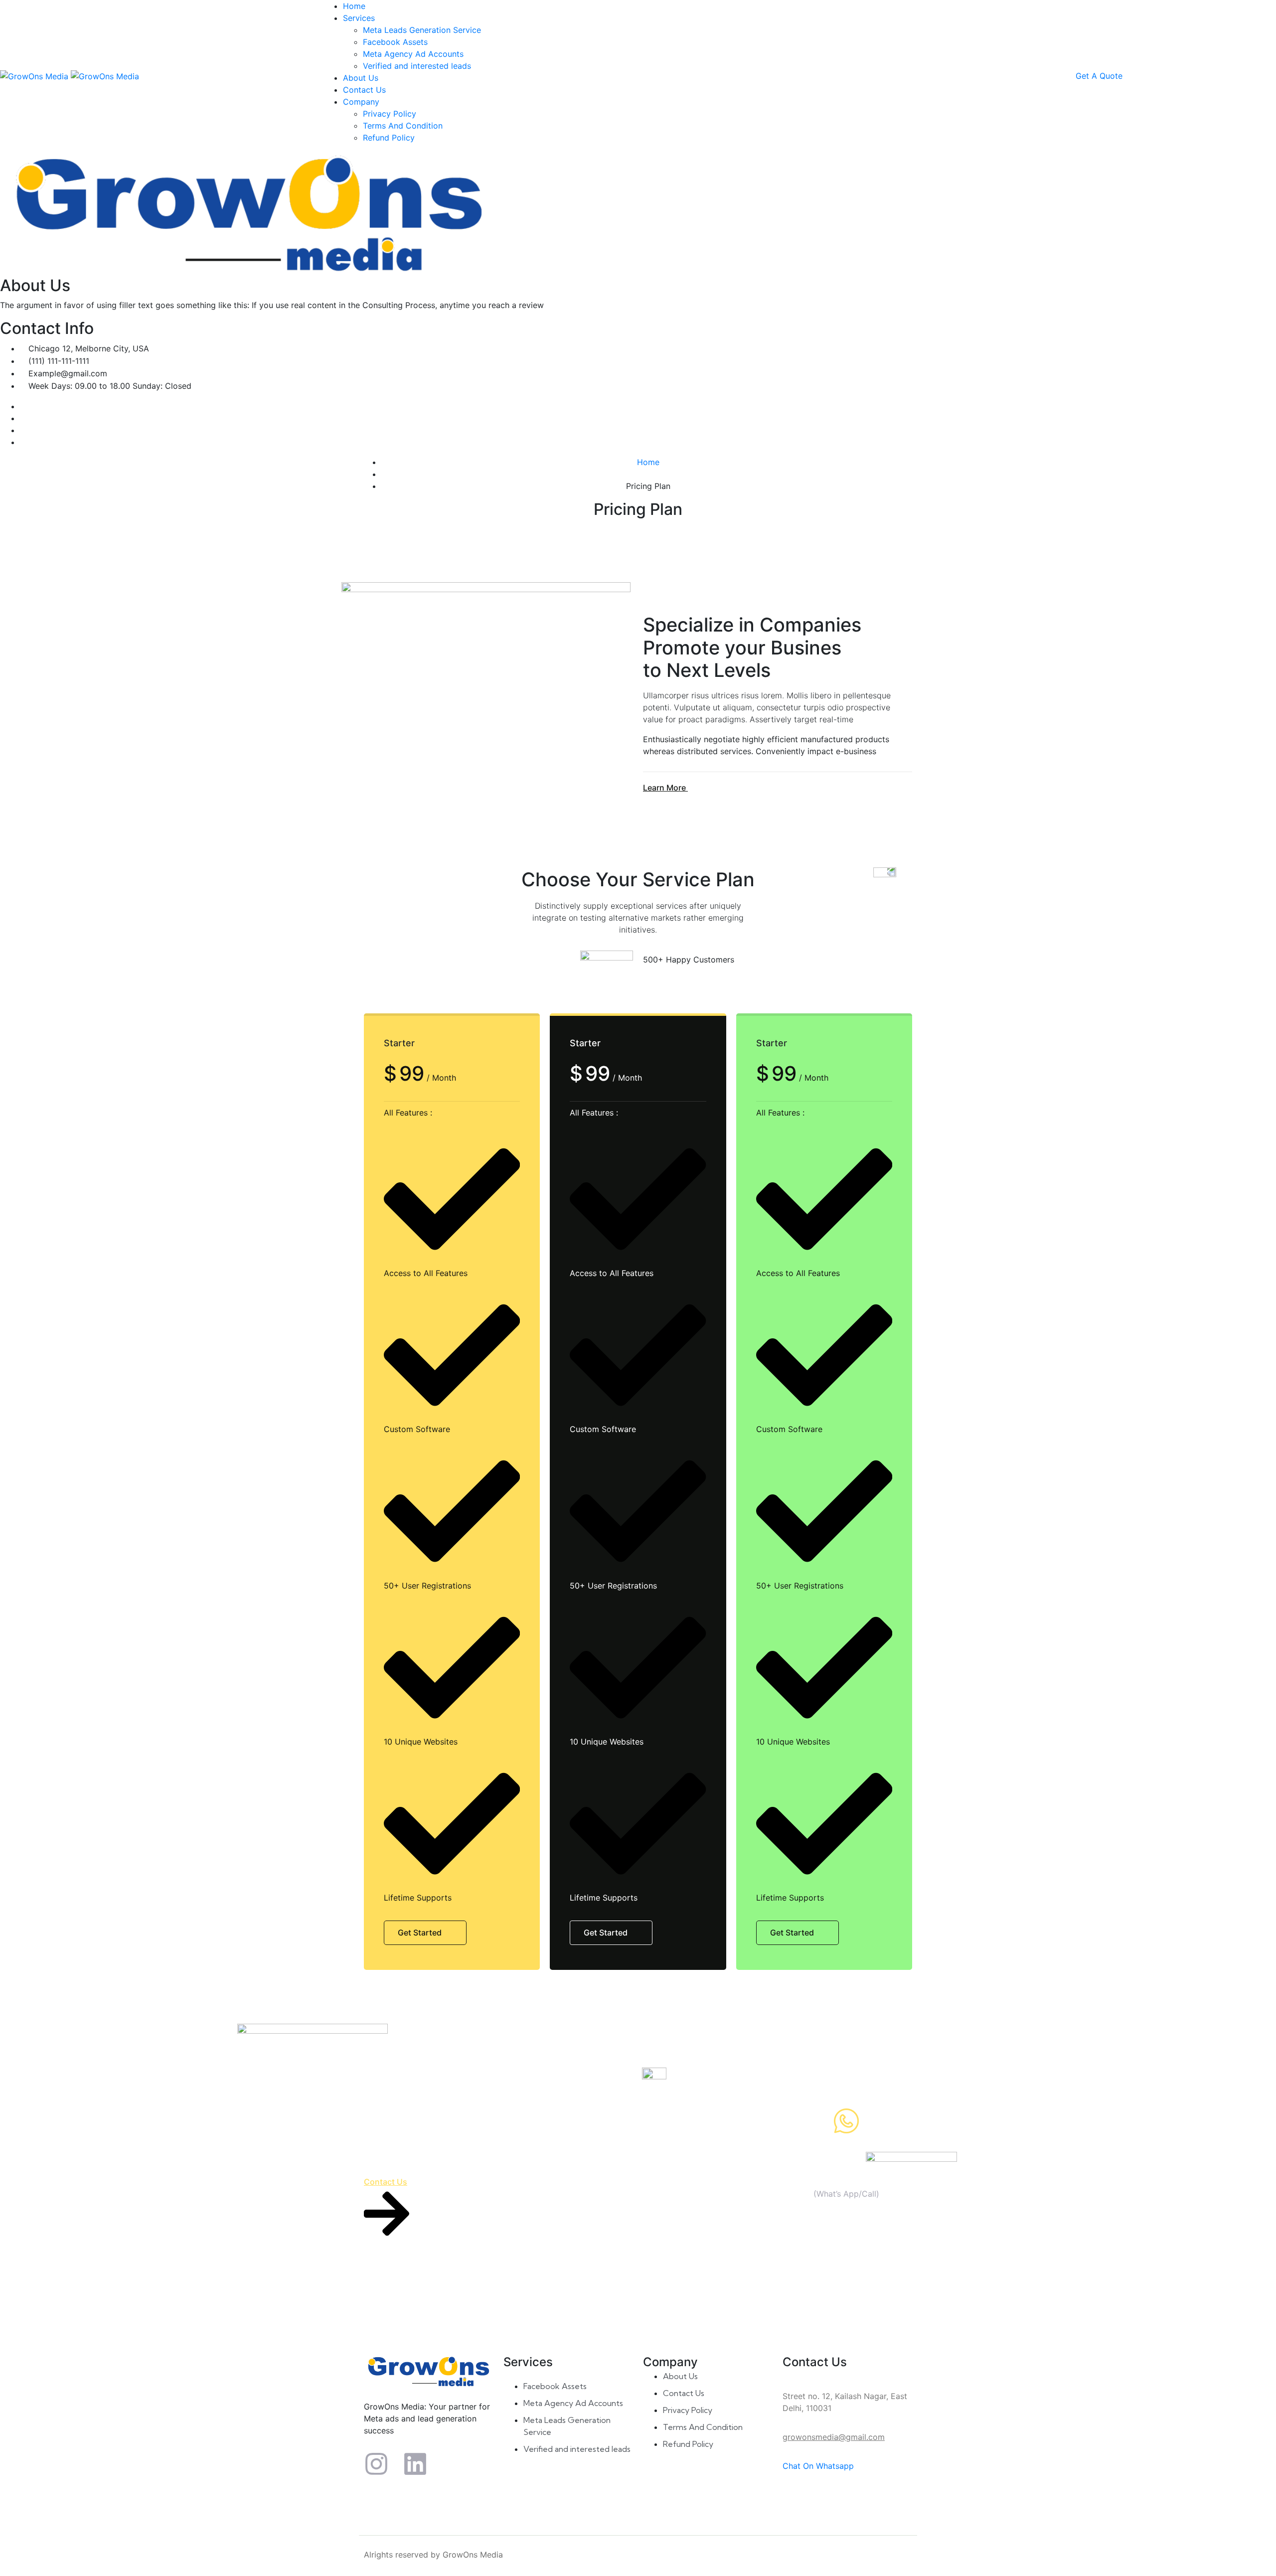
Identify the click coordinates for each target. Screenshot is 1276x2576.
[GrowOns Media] (35, 75)
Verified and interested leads (417, 66)
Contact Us (364, 90)
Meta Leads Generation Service (422, 30)
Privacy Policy (390, 114)
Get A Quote (1099, 76)
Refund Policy (389, 138)
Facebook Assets (395, 42)
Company (361, 102)
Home (354, 6)
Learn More (665, 788)
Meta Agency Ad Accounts (413, 54)
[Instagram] (376, 2464)
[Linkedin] (415, 2464)
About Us (361, 78)
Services (359, 18)
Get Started (421, 1932)
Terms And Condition (403, 126)
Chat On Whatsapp (818, 2466)
